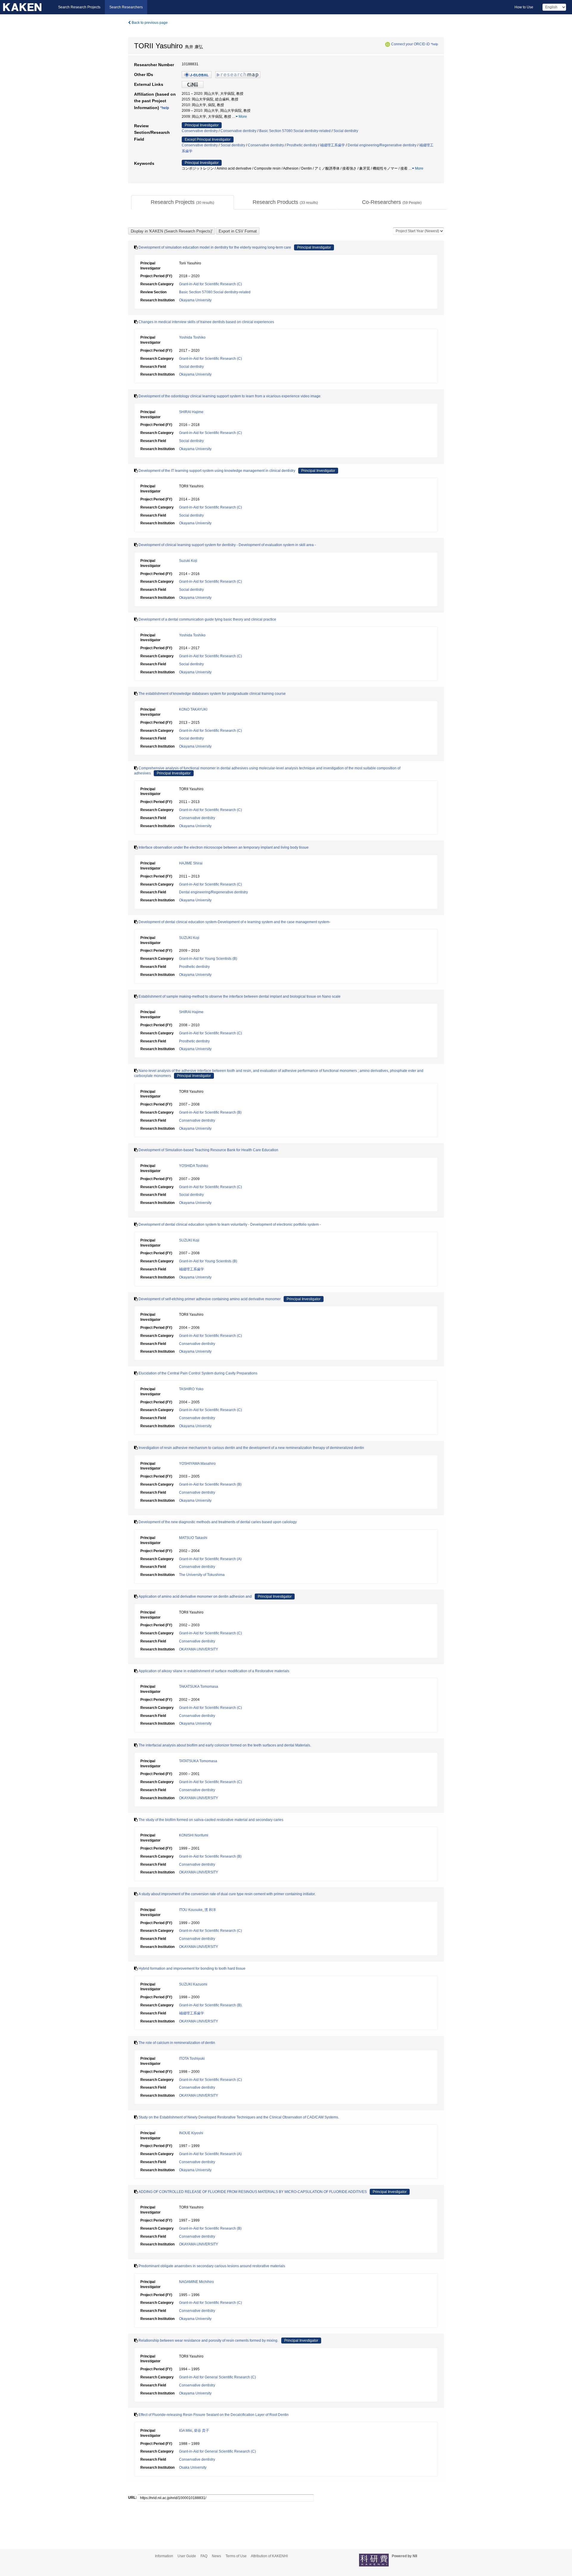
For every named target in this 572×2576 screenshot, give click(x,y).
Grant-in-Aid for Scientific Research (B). (211, 2005)
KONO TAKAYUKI (193, 709)
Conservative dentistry (200, 131)
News (216, 2556)
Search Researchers (126, 7)
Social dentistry (346, 131)
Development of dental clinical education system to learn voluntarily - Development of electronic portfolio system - (230, 1225)
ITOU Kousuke (191, 1910)
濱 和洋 (210, 1910)
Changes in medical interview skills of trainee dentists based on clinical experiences (206, 322)
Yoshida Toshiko (192, 337)
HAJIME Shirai (191, 863)
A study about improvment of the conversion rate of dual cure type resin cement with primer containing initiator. (227, 1894)
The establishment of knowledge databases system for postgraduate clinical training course (212, 694)
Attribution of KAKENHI (269, 2556)
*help (434, 44)
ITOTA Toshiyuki (192, 2059)
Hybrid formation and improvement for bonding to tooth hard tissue (192, 1969)
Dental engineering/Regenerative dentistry (382, 145)
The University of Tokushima (202, 1575)
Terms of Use (236, 2556)
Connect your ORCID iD (411, 44)
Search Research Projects (79, 7)
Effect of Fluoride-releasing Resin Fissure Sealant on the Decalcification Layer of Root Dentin (214, 2415)
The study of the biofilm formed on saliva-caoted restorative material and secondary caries (211, 1820)
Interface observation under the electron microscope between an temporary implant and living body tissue (224, 847)
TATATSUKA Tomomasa (198, 1761)
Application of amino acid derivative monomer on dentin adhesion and (195, 1597)
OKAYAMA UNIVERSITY (199, 1649)
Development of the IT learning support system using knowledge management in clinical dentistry (217, 471)
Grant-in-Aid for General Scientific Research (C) (217, 2377)
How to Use (524, 7)
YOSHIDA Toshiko (194, 1166)
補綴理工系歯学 (332, 145)
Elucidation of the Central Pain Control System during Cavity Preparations (198, 1373)
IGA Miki (186, 2431)
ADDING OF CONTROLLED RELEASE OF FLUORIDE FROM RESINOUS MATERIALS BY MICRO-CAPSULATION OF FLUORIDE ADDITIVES (253, 2192)
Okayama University (195, 300)
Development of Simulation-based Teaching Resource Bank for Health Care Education (208, 1150)
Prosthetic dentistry (302, 145)
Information (164, 2556)
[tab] (182, 202)
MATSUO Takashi (193, 1538)
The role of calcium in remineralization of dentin (177, 2043)
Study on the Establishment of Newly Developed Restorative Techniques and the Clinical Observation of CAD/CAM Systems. (239, 2117)
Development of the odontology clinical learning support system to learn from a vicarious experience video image (230, 396)
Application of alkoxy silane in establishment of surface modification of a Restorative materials (214, 1671)
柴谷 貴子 (202, 2431)
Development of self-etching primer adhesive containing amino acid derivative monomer (210, 1299)
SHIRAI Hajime (191, 412)
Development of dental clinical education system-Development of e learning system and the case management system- (234, 922)
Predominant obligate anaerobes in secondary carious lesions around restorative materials (212, 2266)
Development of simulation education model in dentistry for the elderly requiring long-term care (215, 247)
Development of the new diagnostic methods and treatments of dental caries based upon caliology (218, 1522)
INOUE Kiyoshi (191, 2133)
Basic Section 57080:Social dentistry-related (295, 131)
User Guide (187, 2556)
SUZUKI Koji (189, 938)
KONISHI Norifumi (194, 1835)
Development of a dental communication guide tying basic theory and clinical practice (207, 619)
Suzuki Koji (188, 561)
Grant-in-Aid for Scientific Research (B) (210, 1112)
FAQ (204, 2556)
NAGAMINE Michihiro (196, 2282)
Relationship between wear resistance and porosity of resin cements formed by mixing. (208, 2341)
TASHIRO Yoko (191, 1389)
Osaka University (193, 2467)
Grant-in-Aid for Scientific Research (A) (210, 1559)
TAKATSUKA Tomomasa (199, 1687)
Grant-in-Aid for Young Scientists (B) (208, 959)
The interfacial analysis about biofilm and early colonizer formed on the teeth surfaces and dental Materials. (225, 1745)
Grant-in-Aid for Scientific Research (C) (210, 284)
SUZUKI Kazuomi (193, 1984)
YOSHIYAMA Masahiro (197, 1464)
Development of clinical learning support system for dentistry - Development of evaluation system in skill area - (227, 545)
